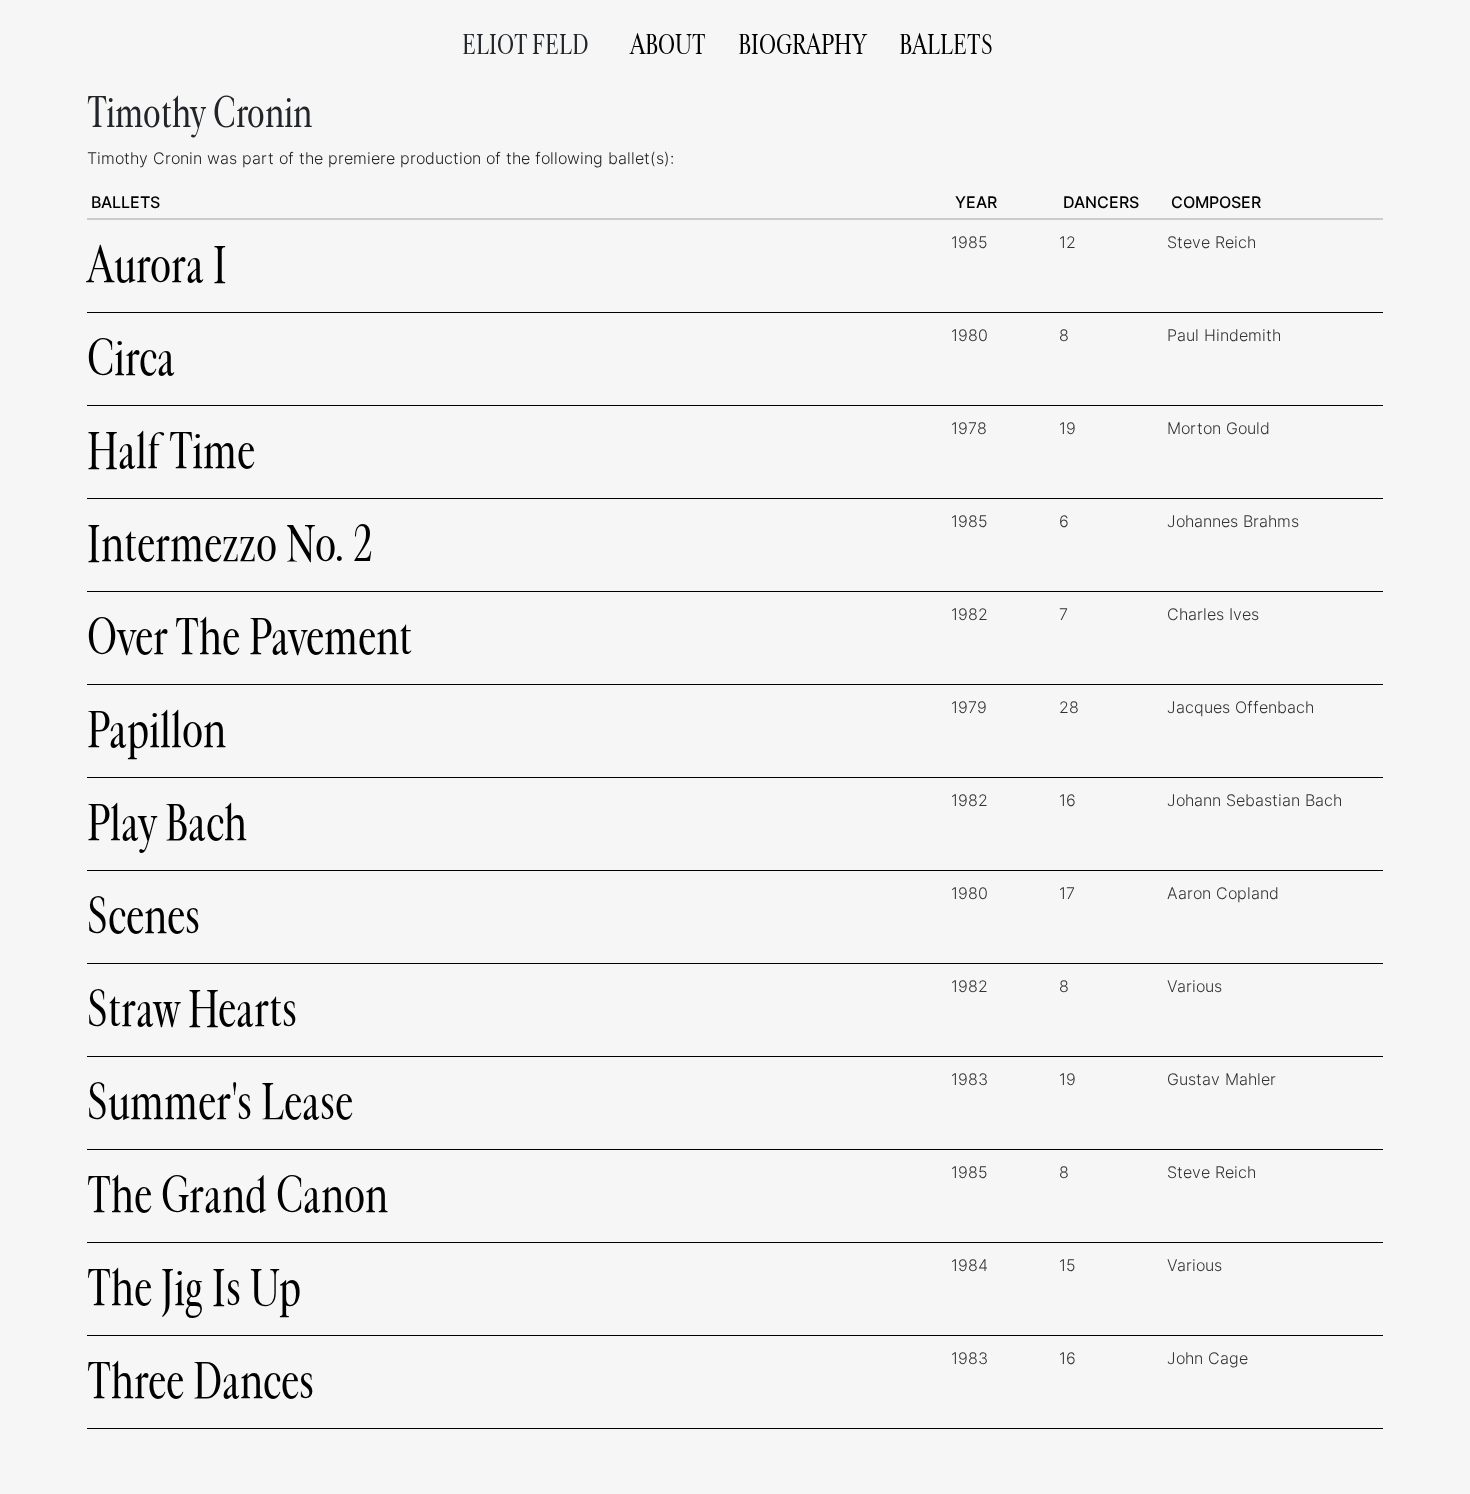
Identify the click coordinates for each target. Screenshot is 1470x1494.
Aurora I (157, 265)
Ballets (946, 45)
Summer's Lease (220, 1102)
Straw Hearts (192, 1009)
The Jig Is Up (194, 1288)
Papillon (156, 730)
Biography (802, 45)
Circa (131, 358)
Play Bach (167, 823)
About (668, 45)
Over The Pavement (249, 637)
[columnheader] (519, 202)
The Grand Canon (237, 1195)
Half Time (171, 451)
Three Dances (200, 1381)
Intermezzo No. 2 (230, 544)
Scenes (143, 916)
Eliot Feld (525, 45)
